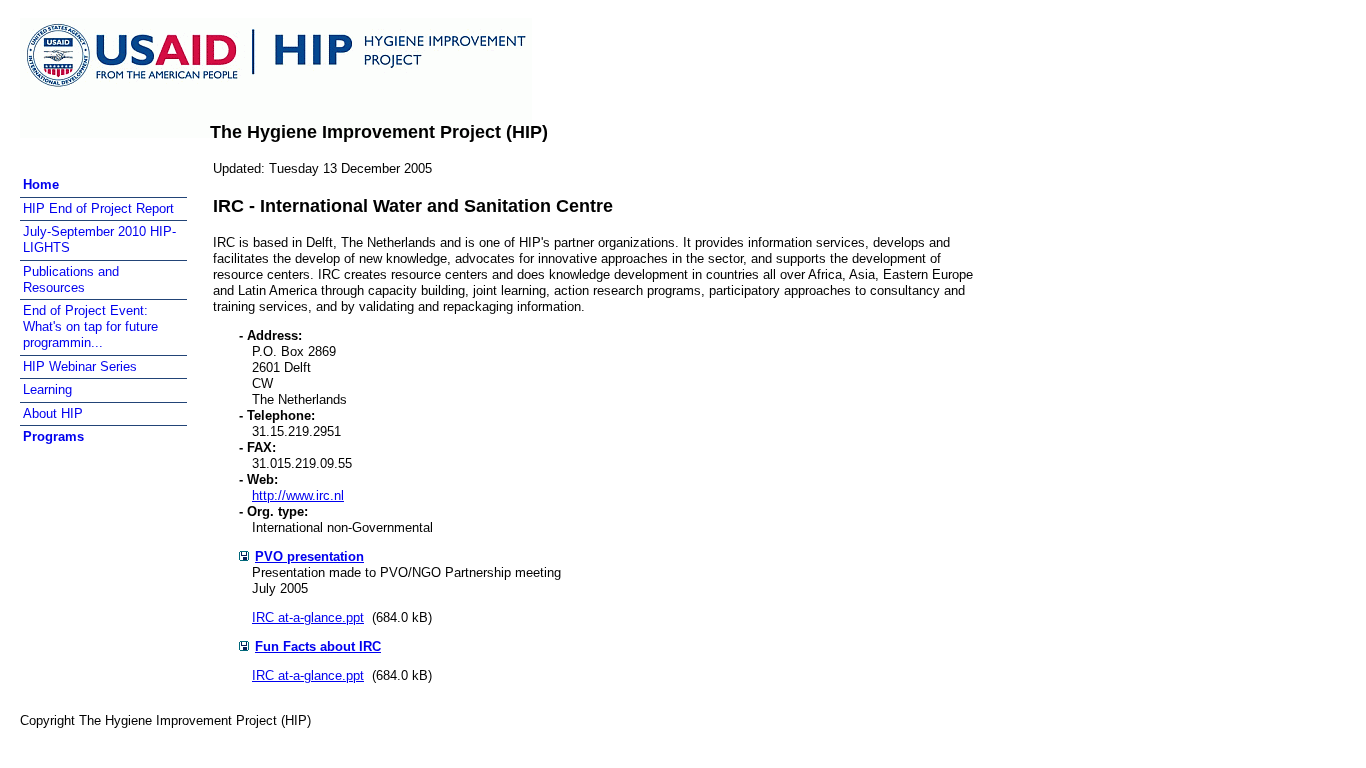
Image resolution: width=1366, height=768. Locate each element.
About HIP (53, 413)
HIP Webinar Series (80, 366)
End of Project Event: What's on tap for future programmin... (90, 326)
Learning (47, 389)
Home (41, 184)
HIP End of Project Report (98, 208)
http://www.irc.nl (298, 495)
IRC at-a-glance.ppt (308, 617)
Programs (53, 436)
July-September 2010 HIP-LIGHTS (99, 239)
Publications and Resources (71, 279)
